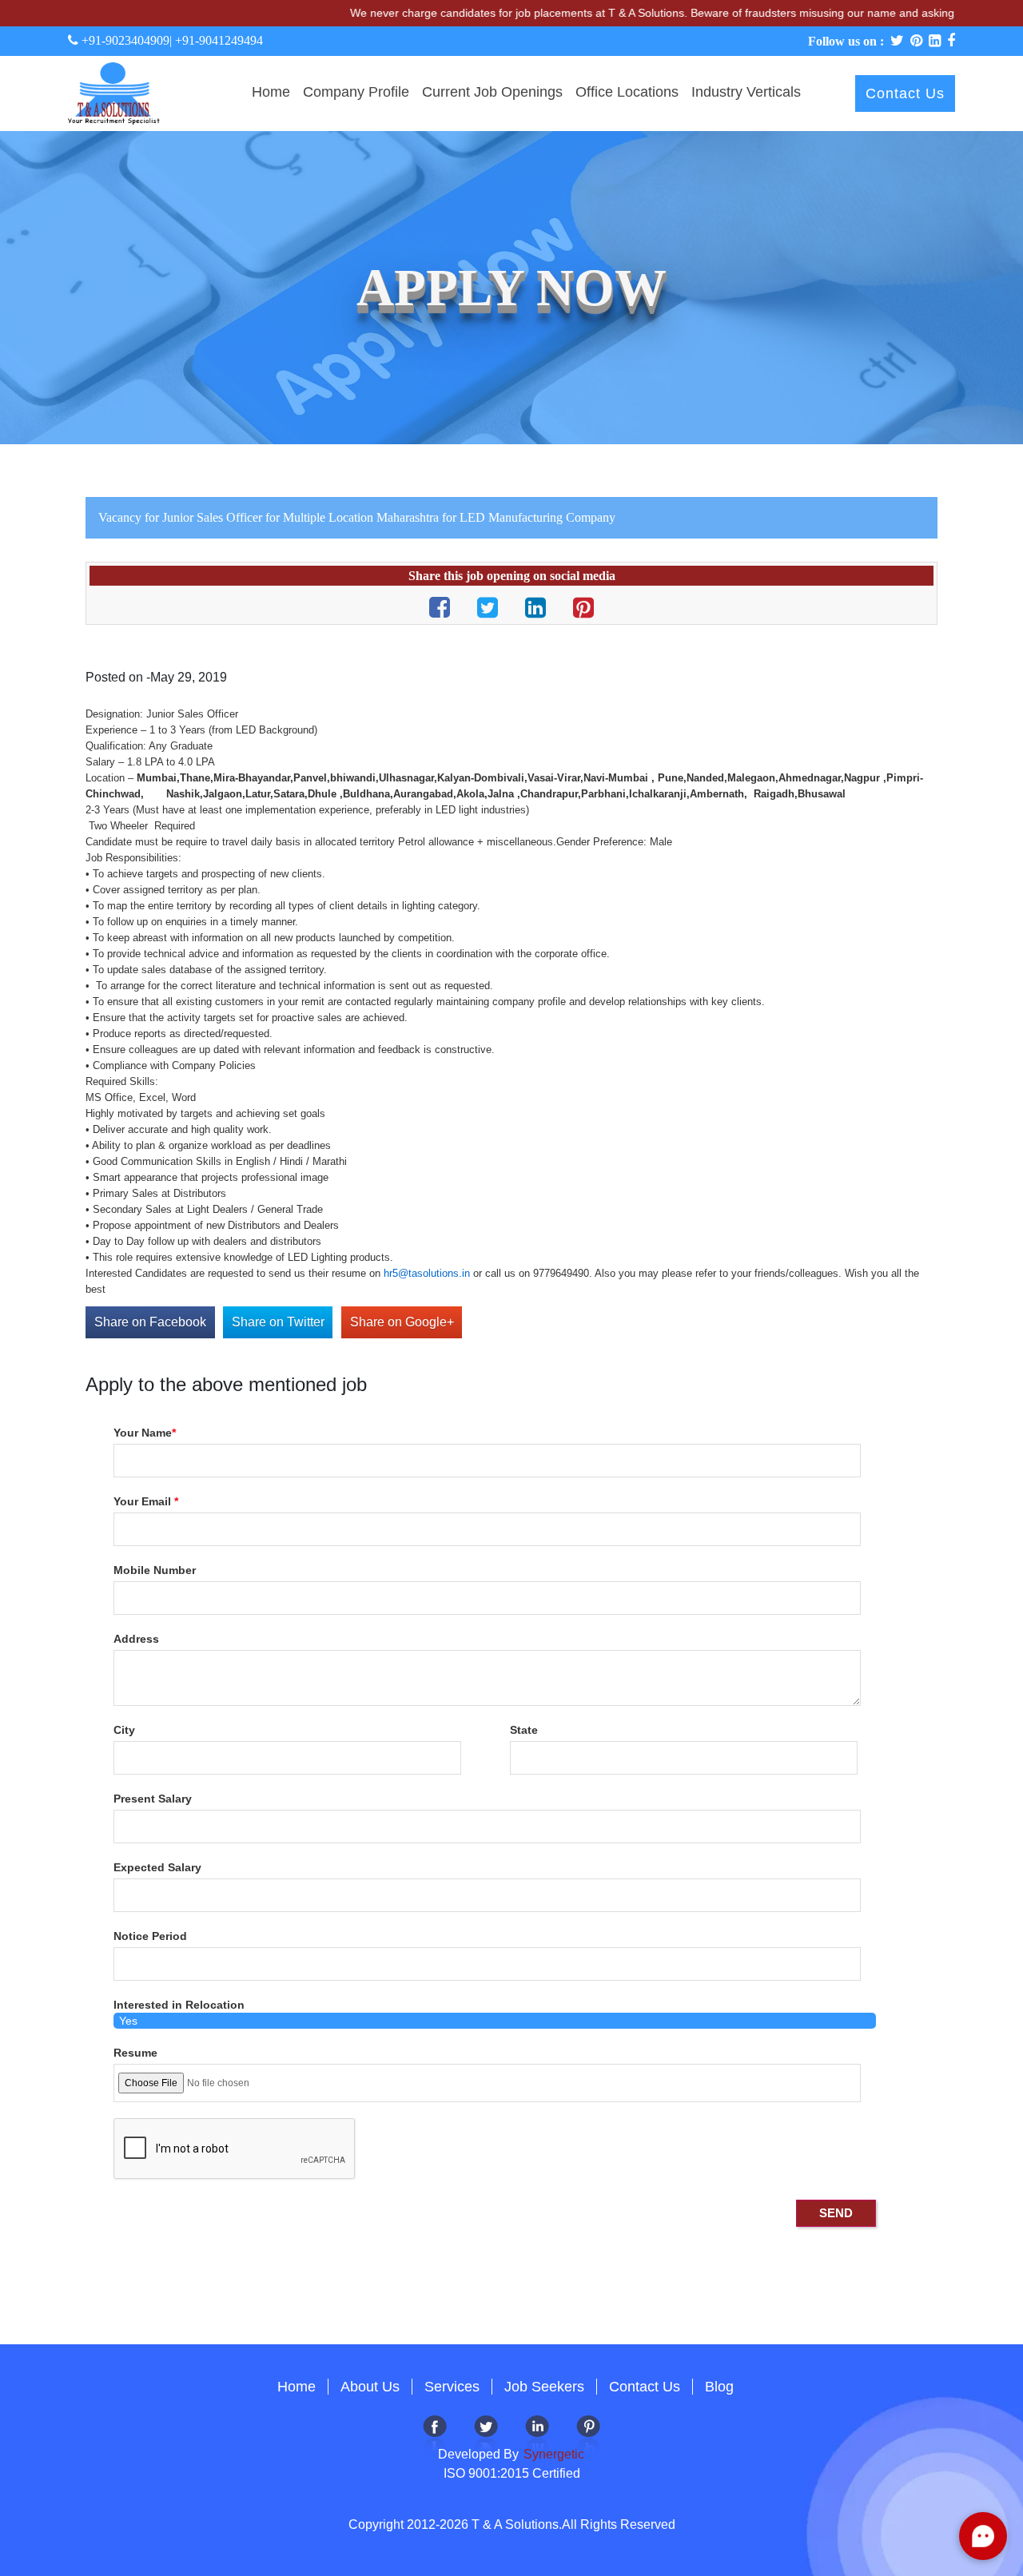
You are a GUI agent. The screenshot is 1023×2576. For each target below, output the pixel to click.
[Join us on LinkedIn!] (537, 2435)
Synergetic (552, 2454)
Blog (719, 2387)
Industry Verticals (746, 92)
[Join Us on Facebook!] (435, 2435)
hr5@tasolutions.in (427, 1273)
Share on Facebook (150, 1322)
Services (452, 2387)
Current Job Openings (492, 92)
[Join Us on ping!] (588, 2435)
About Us (370, 2387)
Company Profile (356, 92)
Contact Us (905, 93)
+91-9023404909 (124, 40)
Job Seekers (544, 2387)
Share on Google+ (402, 1322)
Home (271, 92)
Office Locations (627, 92)
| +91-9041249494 (216, 40)
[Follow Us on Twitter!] (486, 2435)
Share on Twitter (278, 1322)
